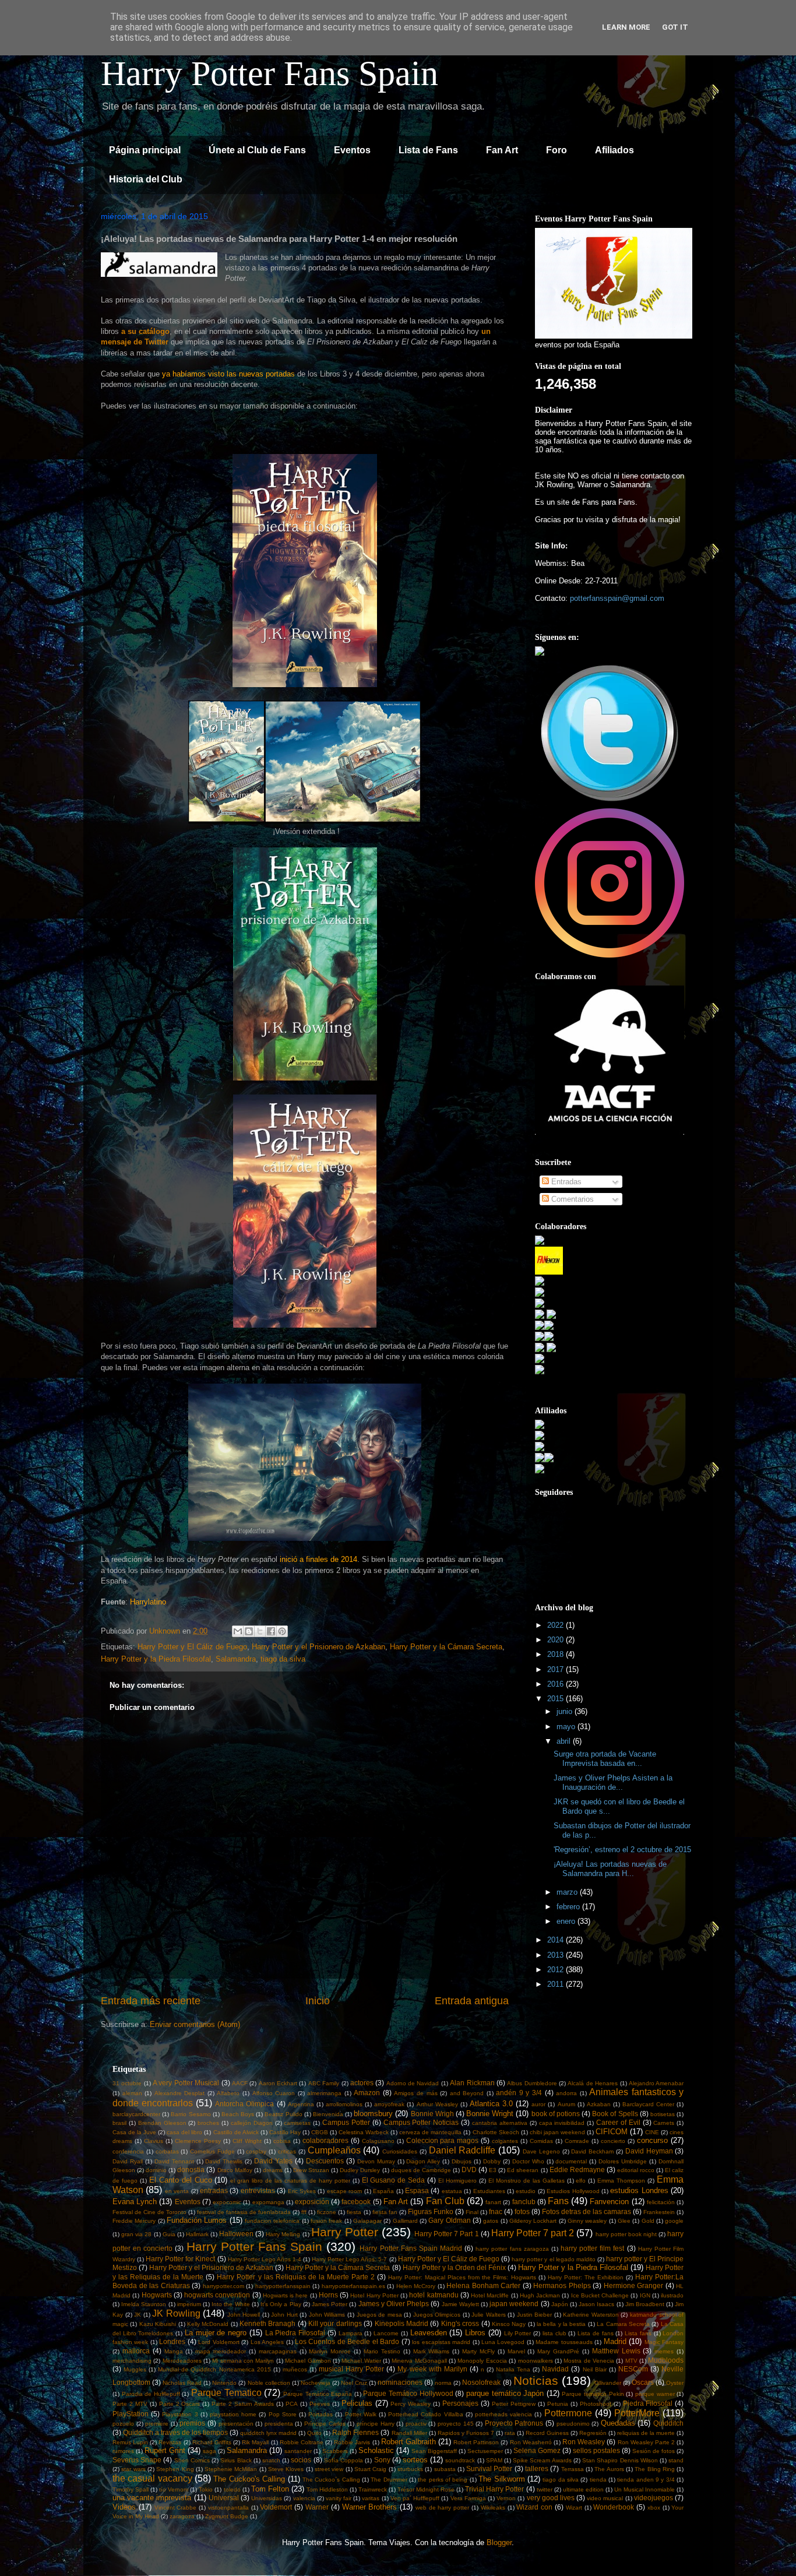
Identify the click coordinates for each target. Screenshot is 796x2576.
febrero (569, 1907)
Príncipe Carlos (325, 2424)
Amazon (367, 2093)
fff (304, 2212)
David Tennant (174, 2161)
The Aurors (609, 2469)
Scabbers (335, 2451)
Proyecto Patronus (514, 2423)
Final (472, 2212)
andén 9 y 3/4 (519, 2093)
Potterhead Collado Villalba (425, 2414)
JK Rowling (176, 2313)
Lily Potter (518, 2333)
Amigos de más (415, 2093)
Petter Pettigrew (514, 2404)
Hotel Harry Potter (374, 2295)
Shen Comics (192, 2460)
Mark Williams (432, 2351)
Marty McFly (478, 2351)
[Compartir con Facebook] (271, 1631)
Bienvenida (328, 2114)
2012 (557, 1970)
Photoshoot (596, 2404)
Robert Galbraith (408, 2442)
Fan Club (445, 2201)
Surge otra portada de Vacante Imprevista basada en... (605, 1759)
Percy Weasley (411, 2404)
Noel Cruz (354, 2383)
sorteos (415, 2460)
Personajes (460, 2403)
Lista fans (638, 2333)
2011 (557, 1984)
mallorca (136, 2351)
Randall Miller (409, 2433)
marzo (568, 1892)
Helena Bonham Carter (483, 2285)
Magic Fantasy (664, 2342)
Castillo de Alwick (236, 2132)
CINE (652, 2132)
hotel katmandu (434, 2295)
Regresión (593, 2433)
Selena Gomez (537, 2450)
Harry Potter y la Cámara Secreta (446, 1647)
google (674, 2221)
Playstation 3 (180, 2414)
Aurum (566, 2104)
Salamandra (236, 1659)
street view (329, 2469)
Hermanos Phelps (562, 2285)
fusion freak (326, 2221)
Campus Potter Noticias (421, 2122)
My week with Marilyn (432, 2369)
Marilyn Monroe (330, 2351)
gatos (491, 2221)
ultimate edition (583, 2489)
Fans (558, 2201)
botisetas (663, 2114)
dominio (156, 2170)
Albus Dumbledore (532, 2083)
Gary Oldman (449, 2220)
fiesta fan (385, 2212)
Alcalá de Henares (593, 2083)
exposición (312, 2202)
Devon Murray (376, 2161)
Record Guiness (547, 2433)
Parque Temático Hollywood (408, 2393)
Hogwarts (157, 2295)
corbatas (167, 2151)
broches (208, 2123)
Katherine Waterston (591, 2315)
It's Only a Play (281, 2304)
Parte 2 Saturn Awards (243, 2404)
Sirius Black (236, 2460)
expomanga (268, 2202)
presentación (236, 2424)
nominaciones (400, 2382)
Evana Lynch (135, 2202)
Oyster (675, 2383)
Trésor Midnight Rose (426, 2489)
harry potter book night (626, 2234)
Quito (314, 2433)
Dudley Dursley (360, 2170)
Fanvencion (609, 2202)
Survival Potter (489, 2468)
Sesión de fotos (654, 2451)
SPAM (494, 2460)
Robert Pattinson (476, 2442)
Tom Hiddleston (327, 2489)
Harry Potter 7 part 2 (533, 2233)
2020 (557, 1640)
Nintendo (224, 2383)
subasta (445, 2469)
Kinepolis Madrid (401, 2323)
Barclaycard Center (648, 2104)
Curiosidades (400, 2151)
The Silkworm (501, 2479)
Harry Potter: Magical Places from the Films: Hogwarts (462, 2277)
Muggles (135, 2369)
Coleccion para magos (443, 2140)
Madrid (615, 2341)
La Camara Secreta (623, 2324)
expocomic (227, 2202)
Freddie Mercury (134, 2221)
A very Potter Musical (186, 2083)
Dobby (492, 2161)
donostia (191, 2169)
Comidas (541, 2141)
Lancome (386, 2333)
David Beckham (592, 2151)
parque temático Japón (505, 2393)
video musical (605, 2498)
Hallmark (197, 2234)
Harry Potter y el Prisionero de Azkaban (318, 1647)
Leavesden (429, 2333)
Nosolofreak (481, 2382)
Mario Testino (382, 2351)
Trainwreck (373, 2489)
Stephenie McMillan (231, 2469)
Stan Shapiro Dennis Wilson (620, 2460)
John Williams (327, 2315)
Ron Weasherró (531, 2442)
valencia (304, 2498)
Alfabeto (228, 2093)
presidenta (279, 2424)
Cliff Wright (247, 2141)
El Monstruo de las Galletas (526, 2181)
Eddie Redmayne (577, 2169)
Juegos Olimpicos (437, 2315)
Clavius (154, 2141)
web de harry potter (442, 2508)
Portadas (320, 2414)
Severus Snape (137, 2460)
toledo (232, 2489)
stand (676, 2460)
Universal (224, 2498)
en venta (177, 2191)
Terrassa (573, 2469)
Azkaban (599, 2104)
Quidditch (668, 2423)
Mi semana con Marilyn (243, 2361)
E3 (493, 2170)
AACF (240, 2083)
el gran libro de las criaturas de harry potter (290, 2181)
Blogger (499, 2542)
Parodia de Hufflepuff (151, 2394)
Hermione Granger (634, 2285)
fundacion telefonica (272, 2221)
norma (443, 2383)
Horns (328, 2295)
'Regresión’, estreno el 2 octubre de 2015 (622, 1850)
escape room (344, 2191)
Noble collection (269, 2383)
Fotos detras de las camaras (587, 2211)
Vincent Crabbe (176, 2508)
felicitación (661, 2202)
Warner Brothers (370, 2507)
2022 (557, 1625)
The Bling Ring (655, 2469)
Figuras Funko (431, 2211)
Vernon (506, 2498)
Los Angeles (267, 2342)
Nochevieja (316, 2383)
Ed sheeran (523, 2170)
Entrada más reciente (151, 2001)
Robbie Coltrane (302, 2442)
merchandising (132, 2361)
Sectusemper (485, 2451)
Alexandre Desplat (180, 2093)
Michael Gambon (308, 2361)
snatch (271, 2460)
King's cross (460, 2323)
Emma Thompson (621, 2181)
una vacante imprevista (152, 2498)
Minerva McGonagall (419, 2361)
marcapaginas (278, 2351)
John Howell (244, 2315)
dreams (273, 2170)
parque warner (655, 2394)
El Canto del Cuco (181, 2180)
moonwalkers (536, 2361)
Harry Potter (345, 2232)
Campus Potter (346, 2122)
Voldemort (276, 2507)
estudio (526, 2191)
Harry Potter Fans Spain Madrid (411, 2248)
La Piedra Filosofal (295, 2333)
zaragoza (182, 2516)
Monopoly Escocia (482, 2361)
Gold (648, 2221)
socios (301, 2460)
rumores (123, 2451)
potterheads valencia (503, 2414)
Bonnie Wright (490, 2114)
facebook (356, 2202)
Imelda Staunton (144, 2304)
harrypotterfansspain (283, 2286)
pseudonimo (573, 2424)
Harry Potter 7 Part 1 (446, 2234)
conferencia (128, 2151)
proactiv (416, 2424)
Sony (382, 2460)
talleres (537, 2468)
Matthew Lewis (616, 2351)
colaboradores (325, 2140)
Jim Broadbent (645, 2304)
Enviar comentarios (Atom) (195, 2024)
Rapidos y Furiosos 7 (466, 2433)
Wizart (574, 2508)
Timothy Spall (131, 2489)
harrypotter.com (223, 2286)
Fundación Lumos (197, 2220)
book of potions (556, 2114)
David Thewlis (224, 2161)
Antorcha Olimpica (244, 2104)
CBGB (320, 2132)
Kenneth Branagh (267, 2323)
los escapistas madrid (441, 2342)
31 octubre (127, 2083)
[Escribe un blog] (249, 1631)
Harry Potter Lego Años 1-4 (265, 2259)
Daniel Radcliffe (462, 2150)
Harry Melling (283, 2234)
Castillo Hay (285, 2132)
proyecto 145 (456, 2424)
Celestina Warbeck (364, 2132)
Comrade (577, 2141)
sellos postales (596, 2450)
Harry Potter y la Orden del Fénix (454, 2267)
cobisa (282, 2141)
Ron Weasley (584, 2442)
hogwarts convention (217, 2295)
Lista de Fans (428, 150)
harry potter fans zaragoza (512, 2249)
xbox (654, 2508)
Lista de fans (595, 2333)
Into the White (230, 2304)
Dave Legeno (541, 2151)
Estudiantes (489, 2191)
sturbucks (410, 2469)
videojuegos (654, 2498)
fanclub (524, 2202)
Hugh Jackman (540, 2295)
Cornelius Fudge (212, 2151)
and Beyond (467, 2093)
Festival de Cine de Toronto (149, 2212)
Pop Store (283, 2414)
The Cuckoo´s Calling (331, 2480)
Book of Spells (615, 2114)
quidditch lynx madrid (268, 2433)
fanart (493, 2202)
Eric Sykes (302, 2191)
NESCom (633, 2369)
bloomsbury (373, 2114)
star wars (133, 2469)
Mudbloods (666, 2360)
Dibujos (462, 2161)
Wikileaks (493, 2508)
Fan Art (502, 150)
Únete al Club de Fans (257, 150)
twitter (545, 2489)
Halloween (236, 2234)
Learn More (626, 27)
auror (538, 2104)
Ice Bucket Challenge (600, 2295)
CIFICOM (612, 2132)
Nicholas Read (182, 2383)
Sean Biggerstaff (434, 2451)
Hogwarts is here (286, 2295)
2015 (557, 1699)
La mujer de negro (216, 2333)
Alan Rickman (472, 2083)
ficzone (327, 2212)
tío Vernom (174, 2489)
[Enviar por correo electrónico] (238, 1631)
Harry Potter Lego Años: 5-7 (349, 2259)
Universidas (267, 2498)
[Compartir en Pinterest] (282, 1631)
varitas (371, 2498)
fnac (496, 2211)
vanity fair (339, 2498)
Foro (557, 150)
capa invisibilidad (562, 2123)
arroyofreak (389, 2104)
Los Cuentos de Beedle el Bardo (347, 2341)
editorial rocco (636, 2170)
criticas (287, 2151)
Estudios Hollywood (573, 2191)
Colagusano (378, 2141)
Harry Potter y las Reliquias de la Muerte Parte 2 (296, 2277)
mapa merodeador (221, 2351)
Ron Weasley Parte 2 (646, 2442)
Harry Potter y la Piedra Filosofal (156, 1659)
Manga (174, 2351)
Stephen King (175, 2469)
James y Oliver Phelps (394, 2304)
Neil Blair (595, 2369)
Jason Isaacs (596, 2304)
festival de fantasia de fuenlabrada (244, 2212)
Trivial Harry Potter (494, 2489)
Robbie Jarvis (352, 2442)
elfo (581, 2181)
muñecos (295, 2369)
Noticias (536, 2380)
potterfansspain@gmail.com (617, 598)
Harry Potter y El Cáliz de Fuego (192, 1647)
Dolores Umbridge (623, 2161)
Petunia (558, 2404)
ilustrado (672, 2295)
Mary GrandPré (558, 2351)
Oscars (643, 2382)
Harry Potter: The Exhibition (586, 2277)
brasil (119, 2123)
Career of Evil (618, 2122)
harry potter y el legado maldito (553, 2259)
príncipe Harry (376, 2424)
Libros (475, 2333)
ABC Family (324, 2083)
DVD (469, 2169)
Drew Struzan (311, 2170)
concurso (652, 2140)
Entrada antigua (472, 2001)
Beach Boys (238, 2114)
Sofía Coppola (344, 2460)
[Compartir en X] (260, 1631)
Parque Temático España (318, 2394)
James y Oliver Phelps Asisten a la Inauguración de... (613, 1783)
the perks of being (443, 2480)
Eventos (352, 150)
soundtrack (460, 2460)
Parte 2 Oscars (180, 2404)
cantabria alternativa (500, 2123)
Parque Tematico (226, 2393)
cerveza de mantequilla (430, 2132)
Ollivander (608, 2383)
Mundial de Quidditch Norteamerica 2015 (214, 2369)
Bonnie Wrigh (432, 2114)
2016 (557, 1684)
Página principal (145, 150)
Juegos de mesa (379, 2315)
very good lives (551, 2498)
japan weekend (514, 2304)
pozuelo (123, 2424)
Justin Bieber (535, 2315)
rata (510, 2433)
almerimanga (324, 2093)
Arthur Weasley (437, 2104)
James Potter (330, 2304)
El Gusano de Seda (394, 2180)
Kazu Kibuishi (158, 2324)
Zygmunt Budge (227, 2516)
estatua (452, 2191)
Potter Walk (361, 2414)
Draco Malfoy (235, 2170)
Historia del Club (146, 179)
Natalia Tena (513, 2369)
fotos (522, 2211)
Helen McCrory (416, 2286)
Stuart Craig (370, 2469)
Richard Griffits (212, 2442)
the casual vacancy (152, 2478)
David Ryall (128, 2161)
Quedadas (618, 2423)
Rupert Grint (165, 2450)
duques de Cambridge (421, 2170)
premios (192, 2423)
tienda (598, 2480)
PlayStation (131, 2414)
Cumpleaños (334, 2150)
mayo (567, 1727)
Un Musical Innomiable (644, 2489)
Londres (172, 2341)
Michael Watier (361, 2361)
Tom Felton (270, 2489)
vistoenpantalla (228, 2508)
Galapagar (367, 2221)
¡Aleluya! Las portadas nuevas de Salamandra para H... (610, 1869)
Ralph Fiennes (355, 2432)
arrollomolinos (344, 2104)
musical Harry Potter (351, 2369)
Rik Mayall (255, 2442)
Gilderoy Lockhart (533, 2221)
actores (362, 2083)
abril (565, 1741)
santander (298, 2451)
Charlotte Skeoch (496, 2132)
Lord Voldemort (219, 2342)
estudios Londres (639, 2190)
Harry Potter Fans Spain (270, 73)
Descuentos (325, 2161)
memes (664, 2351)
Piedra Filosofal (648, 2403)
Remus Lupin (130, 2442)
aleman (132, 2093)
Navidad (555, 2369)
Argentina (301, 2104)
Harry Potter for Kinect (180, 2259)
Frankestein (659, 2212)
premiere (157, 2424)
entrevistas (258, 2190)
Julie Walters (489, 2315)
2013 (557, 1955)
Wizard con (534, 2507)
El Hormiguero (457, 2181)
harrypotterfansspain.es (353, 2286)
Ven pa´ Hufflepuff (415, 2498)
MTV (631, 2361)
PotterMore (637, 2413)
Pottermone (568, 2413)
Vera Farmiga (468, 2498)
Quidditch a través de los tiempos (175, 2432)
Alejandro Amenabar (656, 2083)
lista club (554, 2333)
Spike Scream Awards (542, 2460)
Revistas (170, 2442)
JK (138, 2315)
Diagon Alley (423, 2161)
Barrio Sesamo (191, 2114)
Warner (317, 2507)
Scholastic (376, 2450)
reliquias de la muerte (646, 2433)
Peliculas (357, 2403)
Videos (124, 2507)
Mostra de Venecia (589, 2361)
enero (567, 1921)
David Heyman (649, 2151)
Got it (675, 27)
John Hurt (284, 2315)
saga (209, 2451)
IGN (645, 2295)
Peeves (320, 2404)
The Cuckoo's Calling (249, 2479)
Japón (560, 2304)
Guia (169, 2234)
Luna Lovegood (503, 2342)
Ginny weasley (587, 2221)
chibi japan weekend (557, 2132)
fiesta (354, 2212)
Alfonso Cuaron (274, 2093)
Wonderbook (614, 2507)
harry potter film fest (592, 2248)
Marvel (516, 2351)
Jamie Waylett (460, 2304)
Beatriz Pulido (283, 2114)
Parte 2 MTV (130, 2404)
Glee (624, 2221)
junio (566, 1711)
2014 (557, 1940)
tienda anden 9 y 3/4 (646, 2480)
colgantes (505, 2141)
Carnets (664, 2123)
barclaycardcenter (136, 2114)
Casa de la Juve (134, 2132)
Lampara (351, 2333)
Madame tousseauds (564, 2342)
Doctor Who (528, 2161)
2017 (557, 1669)
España (383, 2191)
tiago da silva (283, 1659)
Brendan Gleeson (162, 2123)
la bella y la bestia (561, 2324)
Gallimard (405, 2221)
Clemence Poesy (198, 2141)
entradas (214, 2190)
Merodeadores (182, 2361)
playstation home (233, 2414)
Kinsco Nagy (509, 2324)
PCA (292, 2404)
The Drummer (389, 2480)
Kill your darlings (335, 2323)
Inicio (318, 2001)
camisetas (297, 2123)
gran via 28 (136, 2234)
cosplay (256, 2151)
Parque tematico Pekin (593, 2394)
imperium (189, 2304)
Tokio (206, 2489)
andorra (566, 2093)
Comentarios (571, 1199)
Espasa (417, 2190)
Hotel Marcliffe (490, 2295)
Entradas (565, 1182)
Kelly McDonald (208, 2324)
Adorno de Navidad (413, 2083)
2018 (557, 1654)
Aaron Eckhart (278, 2083)
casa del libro (184, 2132)
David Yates (273, 2161)
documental (571, 2161)
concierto (613, 2141)
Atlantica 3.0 (491, 2104)
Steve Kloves (286, 2469)
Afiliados (614, 150)
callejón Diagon (252, 2123)
